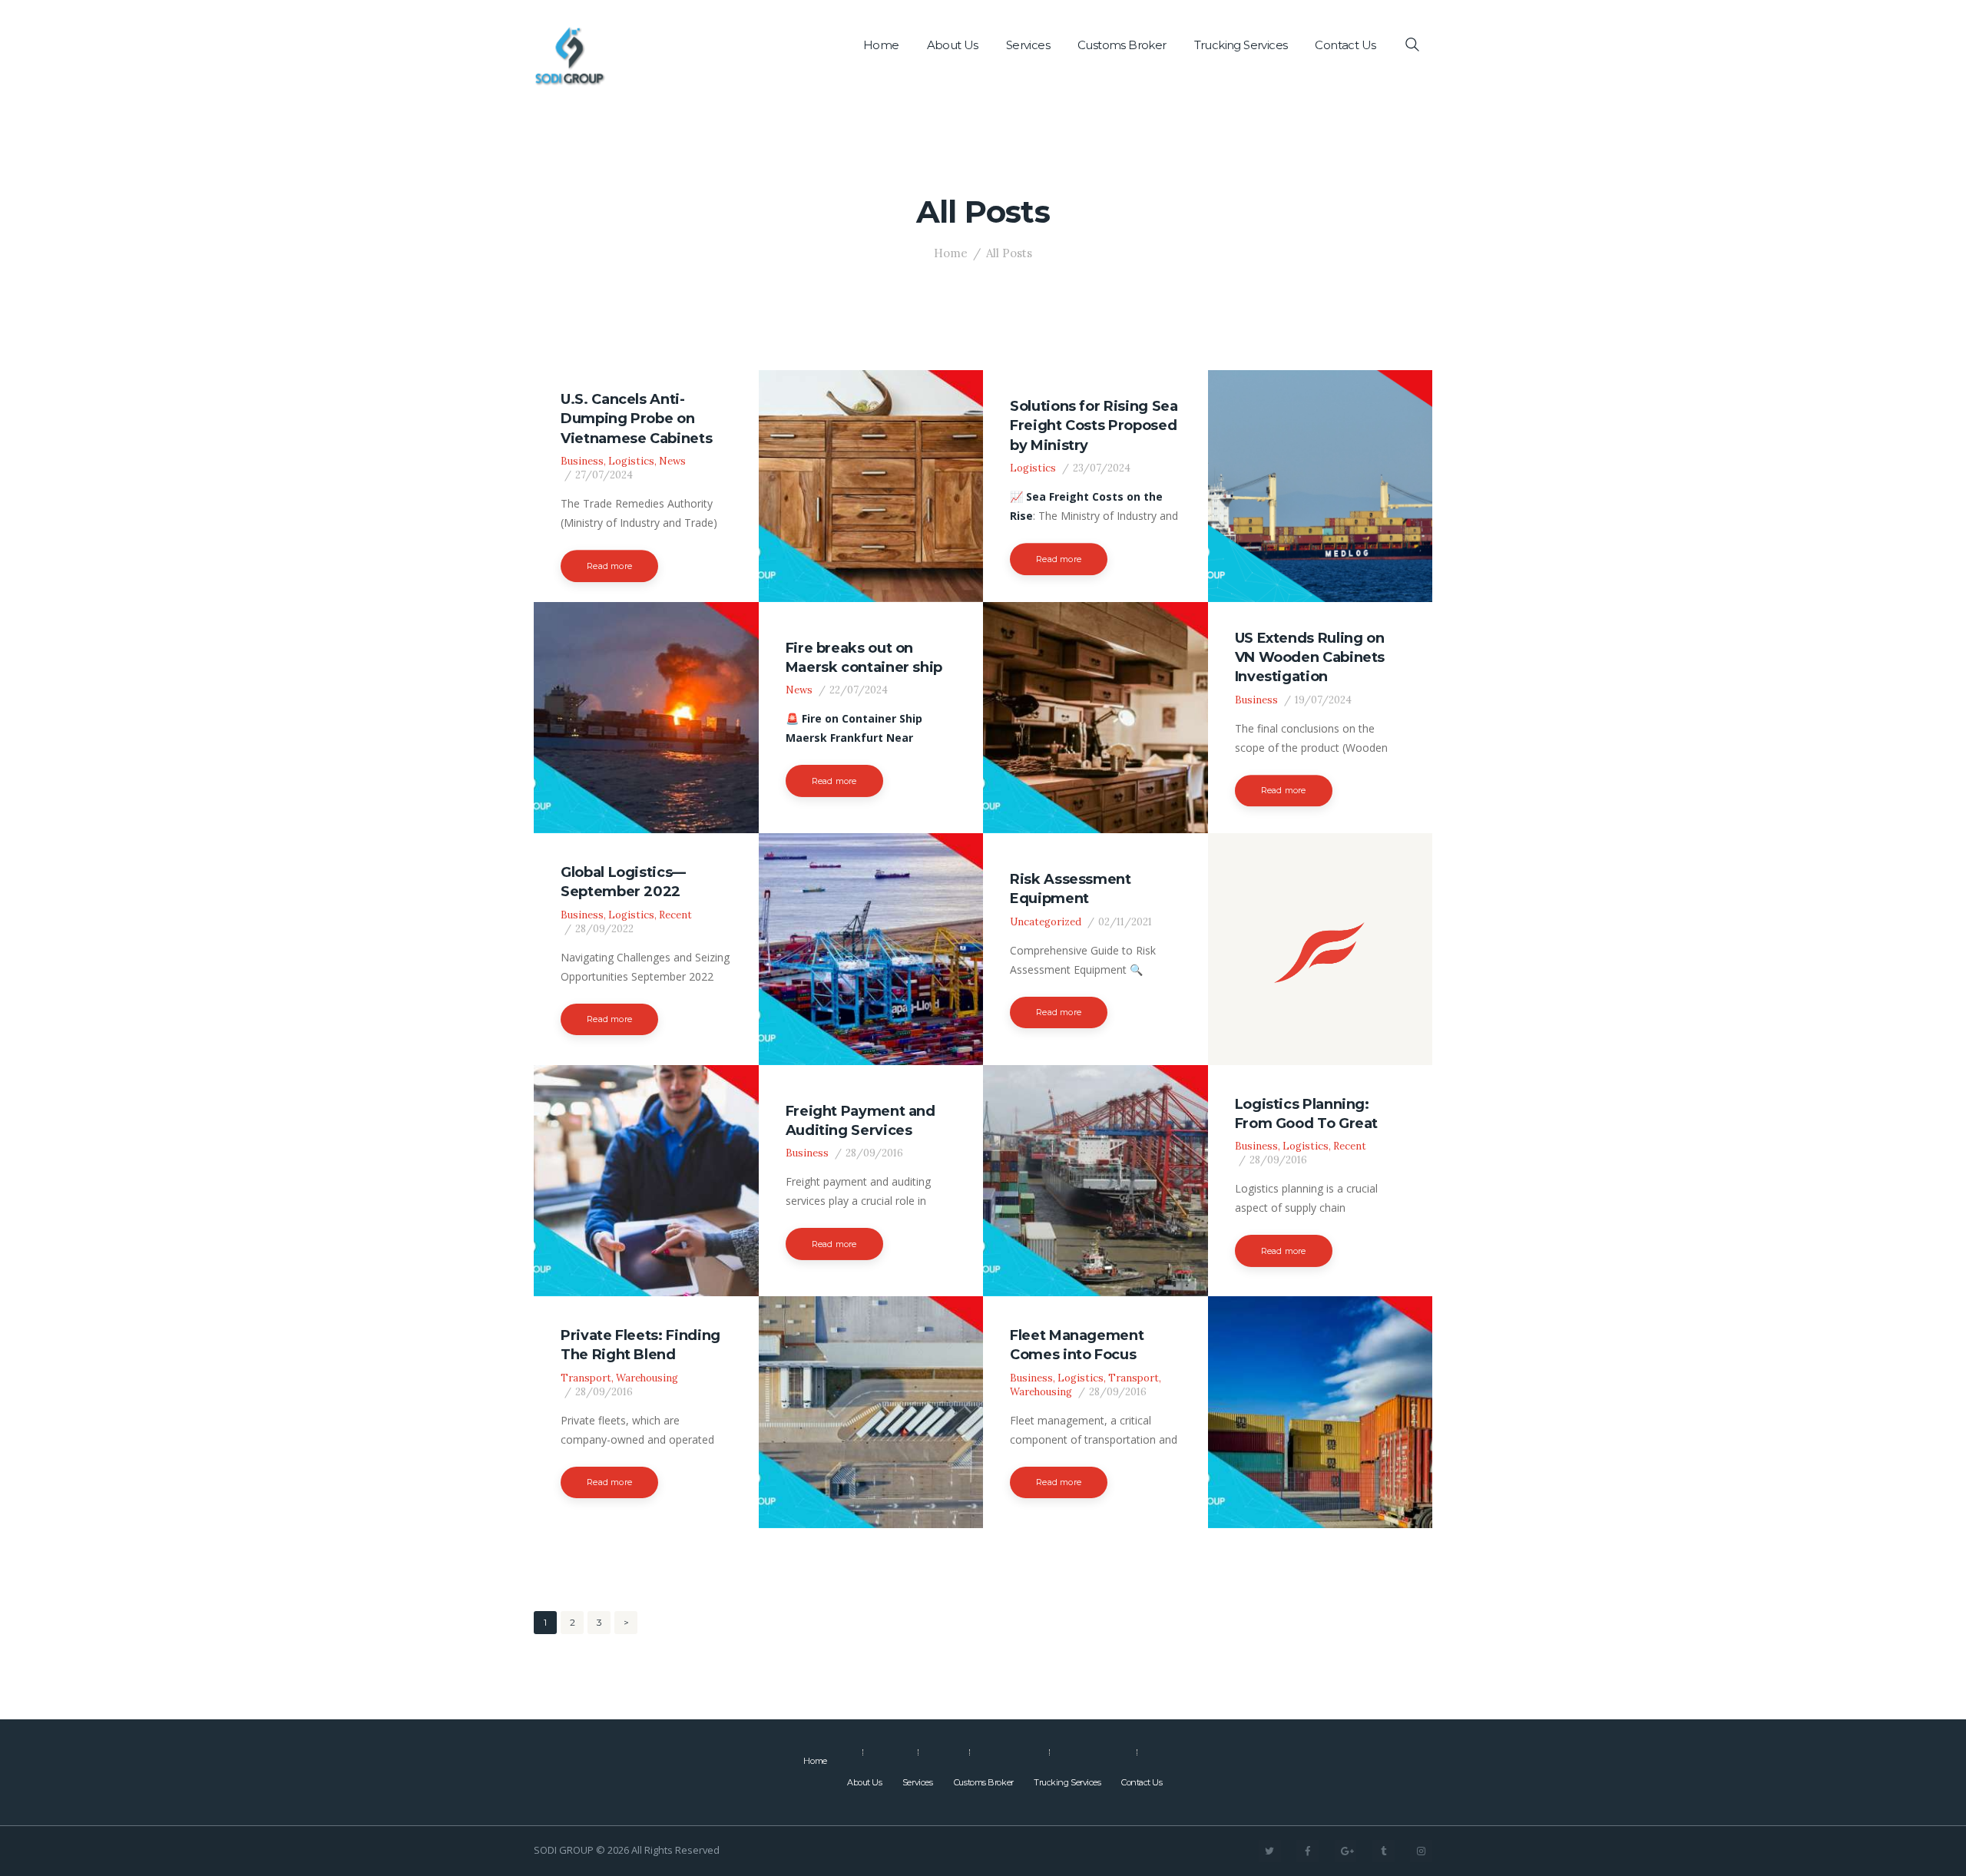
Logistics (631, 461)
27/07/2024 (604, 475)
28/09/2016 (874, 1153)
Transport (586, 1378)
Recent (675, 915)
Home (951, 253)
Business (582, 461)
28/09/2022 (604, 929)
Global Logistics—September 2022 (623, 882)
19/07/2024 (1323, 700)
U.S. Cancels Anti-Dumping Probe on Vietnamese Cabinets (636, 419)
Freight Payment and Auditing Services (861, 1120)
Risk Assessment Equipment (1071, 889)
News (672, 461)
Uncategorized (1046, 922)
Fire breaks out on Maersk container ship (864, 657)
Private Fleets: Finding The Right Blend (640, 1345)
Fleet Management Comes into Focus (1077, 1345)
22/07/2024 (859, 690)
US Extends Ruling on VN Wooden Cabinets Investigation (1310, 658)
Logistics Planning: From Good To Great (1307, 1113)
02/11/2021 (1125, 922)
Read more (609, 566)
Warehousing (647, 1378)
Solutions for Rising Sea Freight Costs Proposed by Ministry (1094, 426)
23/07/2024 (1102, 468)
